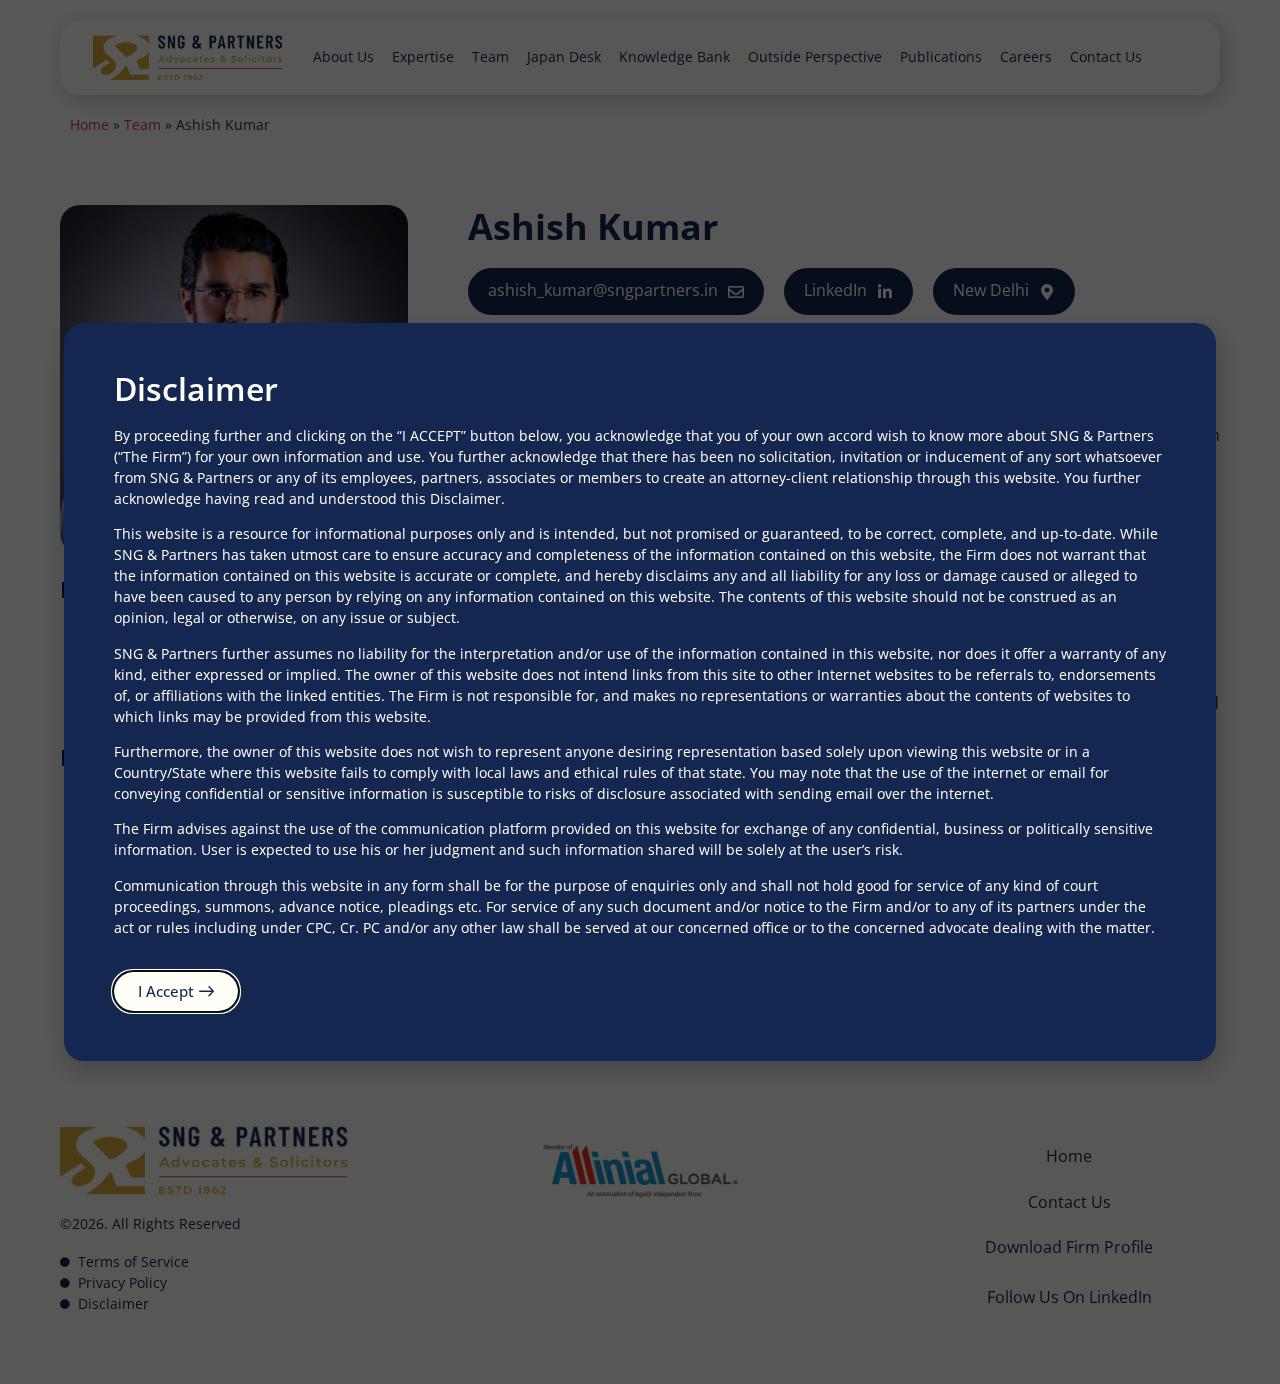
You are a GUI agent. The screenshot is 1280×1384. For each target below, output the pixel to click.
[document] (640, 692)
